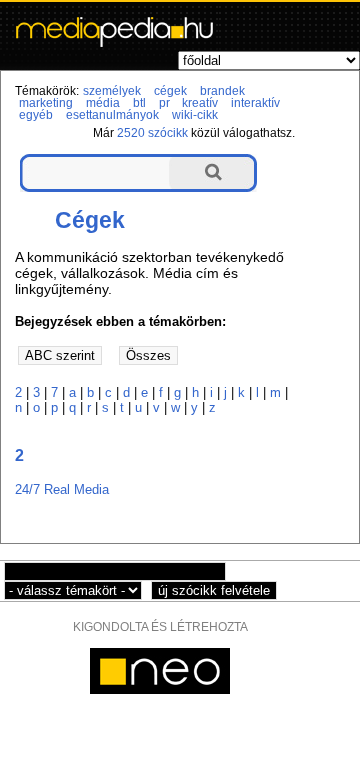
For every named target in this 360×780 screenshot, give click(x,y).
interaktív (255, 103)
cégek (170, 91)
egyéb (36, 115)
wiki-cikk (195, 115)
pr (164, 103)
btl (139, 103)
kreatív (200, 103)
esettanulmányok (112, 115)
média (103, 103)
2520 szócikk (152, 133)
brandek (222, 91)
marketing (46, 103)
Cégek (90, 220)
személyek (112, 91)
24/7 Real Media (62, 489)
